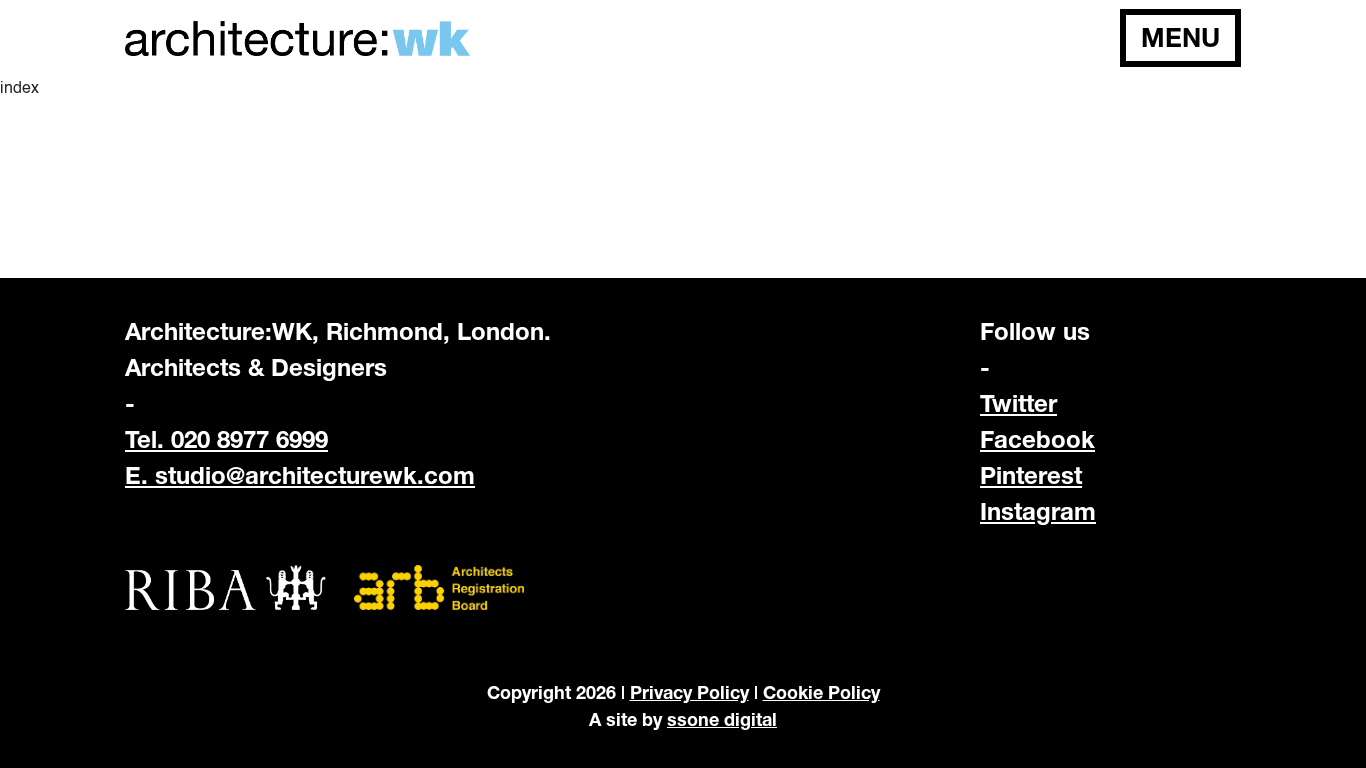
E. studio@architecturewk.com (300, 475)
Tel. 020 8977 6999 (226, 439)
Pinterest (1031, 475)
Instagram (1038, 511)
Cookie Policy (821, 692)
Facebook (1037, 439)
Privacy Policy (689, 692)
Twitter (1018, 403)
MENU (1180, 37)
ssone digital (722, 719)
